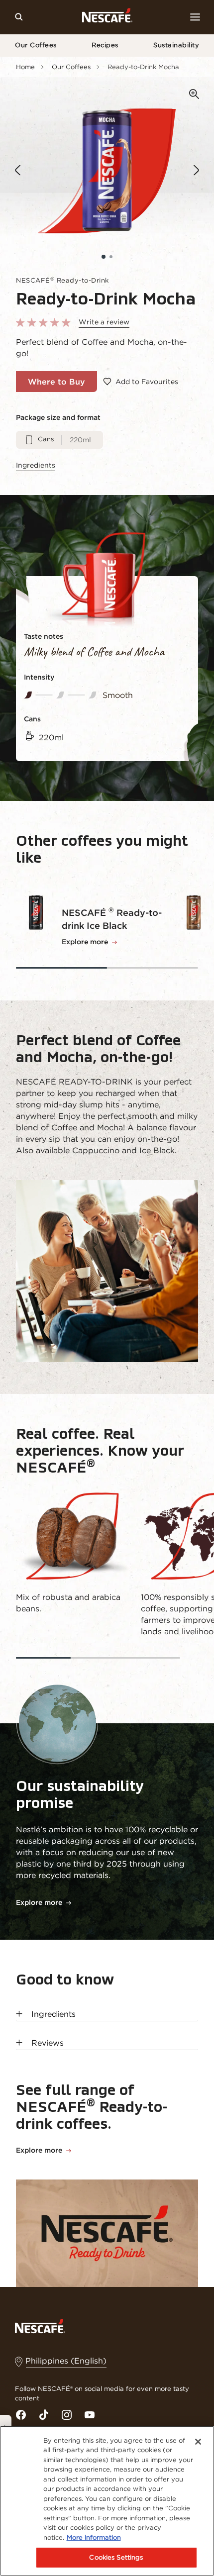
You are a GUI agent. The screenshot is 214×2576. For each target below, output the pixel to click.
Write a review (104, 322)
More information (94, 2537)
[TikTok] (44, 2415)
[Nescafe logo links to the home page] (40, 2325)
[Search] (19, 17)
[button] (104, 257)
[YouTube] (90, 2415)
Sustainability (176, 45)
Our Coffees (36, 45)
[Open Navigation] (195, 17)
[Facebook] (21, 2415)
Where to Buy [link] (56, 382)
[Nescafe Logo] (107, 17)
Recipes (105, 45)
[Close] (198, 2442)
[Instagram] (67, 2415)
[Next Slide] (196, 170)
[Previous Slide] (18, 170)
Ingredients (36, 465)
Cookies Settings (116, 2557)
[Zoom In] (194, 95)
